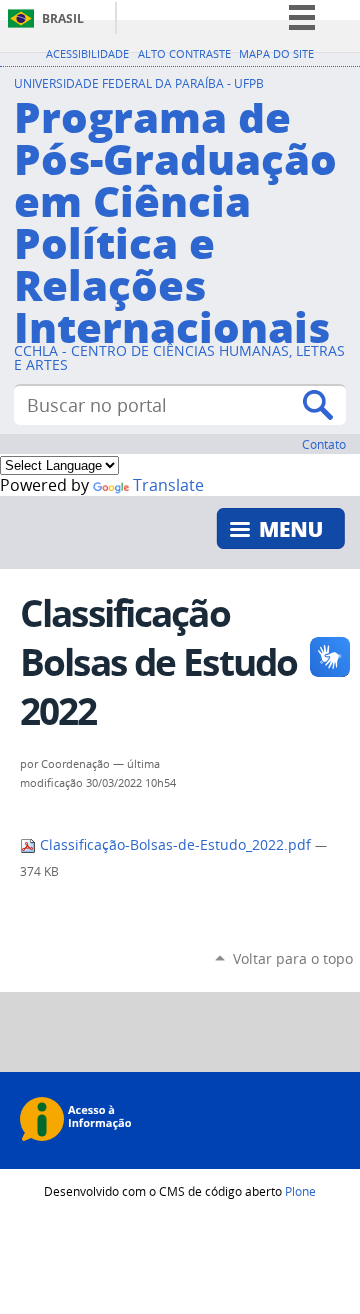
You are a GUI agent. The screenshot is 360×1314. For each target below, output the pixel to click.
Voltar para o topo (293, 958)
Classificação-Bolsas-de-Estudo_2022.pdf (175, 845)
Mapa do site (276, 54)
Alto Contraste (184, 54)
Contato (324, 444)
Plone (300, 1191)
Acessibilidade (87, 54)
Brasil (63, 18)
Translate (168, 485)
